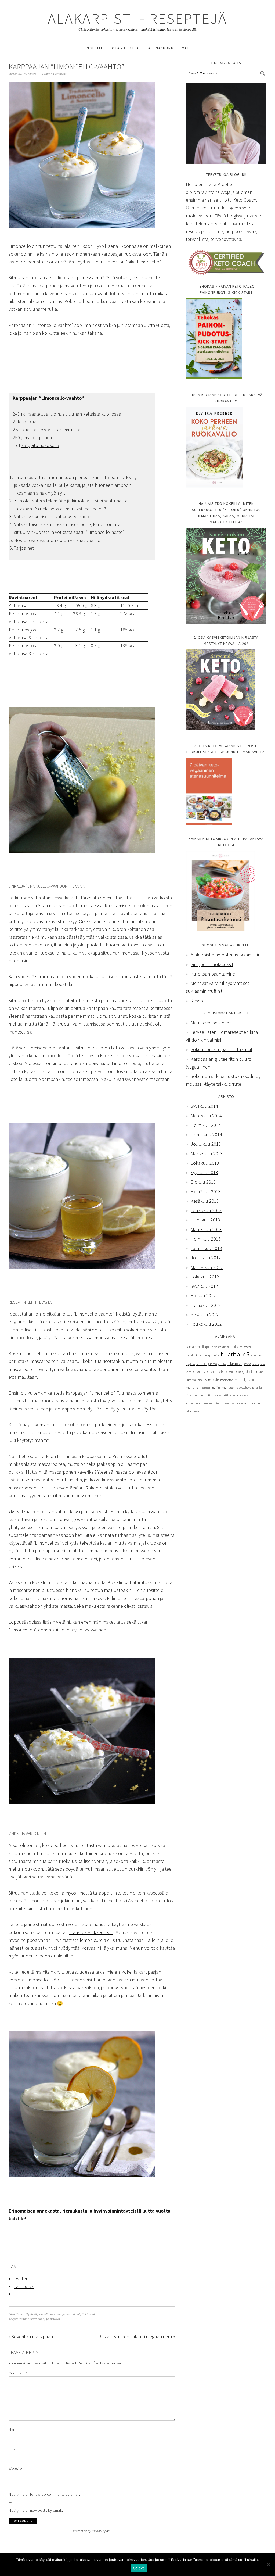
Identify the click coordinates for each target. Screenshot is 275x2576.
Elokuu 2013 (203, 1182)
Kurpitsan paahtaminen (214, 974)
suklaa (246, 1395)
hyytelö (190, 1364)
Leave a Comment (54, 74)
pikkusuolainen (195, 1395)
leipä (200, 1380)
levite (207, 1380)
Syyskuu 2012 (204, 1286)
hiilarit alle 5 (36, 2319)
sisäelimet (235, 1396)
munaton (228, 1387)
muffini (216, 1388)
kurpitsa (191, 1380)
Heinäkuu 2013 (206, 1191)
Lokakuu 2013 (205, 1163)
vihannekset (193, 1411)
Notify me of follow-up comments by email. (44, 2494)
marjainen (193, 1387)
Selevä (139, 2568)
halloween (246, 1347)
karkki (196, 1372)
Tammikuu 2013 (206, 1248)
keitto (214, 1372)
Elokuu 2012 (203, 1296)
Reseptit (199, 1001)
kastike (205, 1372)
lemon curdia (93, 1940)
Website (15, 2468)
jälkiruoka (53, 2319)
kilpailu (230, 1372)
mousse (206, 1388)
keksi (221, 1372)
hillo (253, 1355)
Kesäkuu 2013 (205, 1201)
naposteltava (243, 1388)
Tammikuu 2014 (206, 1135)
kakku (255, 1364)
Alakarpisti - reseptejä (137, 18)
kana (189, 1372)
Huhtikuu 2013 (205, 1220)
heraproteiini (212, 1355)
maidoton (227, 1380)
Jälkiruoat (88, 2314)
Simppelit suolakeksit (212, 964)
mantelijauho (244, 1380)
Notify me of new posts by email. (36, 2510)
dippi (226, 1347)
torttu (220, 1403)
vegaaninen (252, 1403)
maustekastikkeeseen (91, 1932)
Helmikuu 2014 (206, 1125)
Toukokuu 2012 (206, 1324)
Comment (18, 2373)
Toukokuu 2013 (206, 1210)
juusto (222, 1364)
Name (13, 2429)
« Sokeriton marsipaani (31, 2337)
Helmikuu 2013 (206, 1239)
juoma (213, 1364)
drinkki (234, 1347)
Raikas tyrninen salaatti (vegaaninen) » (137, 2337)
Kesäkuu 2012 (205, 1315)
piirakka (257, 1388)
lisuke (215, 1380)
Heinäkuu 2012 (206, 1305)
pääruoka (212, 1395)
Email (13, 2449)
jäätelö (247, 1364)
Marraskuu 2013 (207, 1154)
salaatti (224, 1395)
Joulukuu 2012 (206, 1258)
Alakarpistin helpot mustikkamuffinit (227, 955)
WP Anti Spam (101, 2531)
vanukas (229, 1403)
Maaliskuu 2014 (206, 1116)
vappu (239, 1403)
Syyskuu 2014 (204, 1106)
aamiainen (193, 1347)
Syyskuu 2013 (204, 1172)
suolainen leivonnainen (200, 1403)
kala (262, 1364)
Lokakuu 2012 (205, 1277)
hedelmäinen (194, 1355)
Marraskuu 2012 (207, 1267)
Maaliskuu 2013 (206, 1229)
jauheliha (201, 1364)
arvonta (217, 1347)
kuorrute (257, 1372)
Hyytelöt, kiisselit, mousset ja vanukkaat (53, 2314)
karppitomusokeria (40, 445)
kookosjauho (243, 1372)
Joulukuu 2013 (206, 1144)
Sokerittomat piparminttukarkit (222, 1049)
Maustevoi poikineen (211, 1023)
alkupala (206, 1347)
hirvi (260, 1355)
